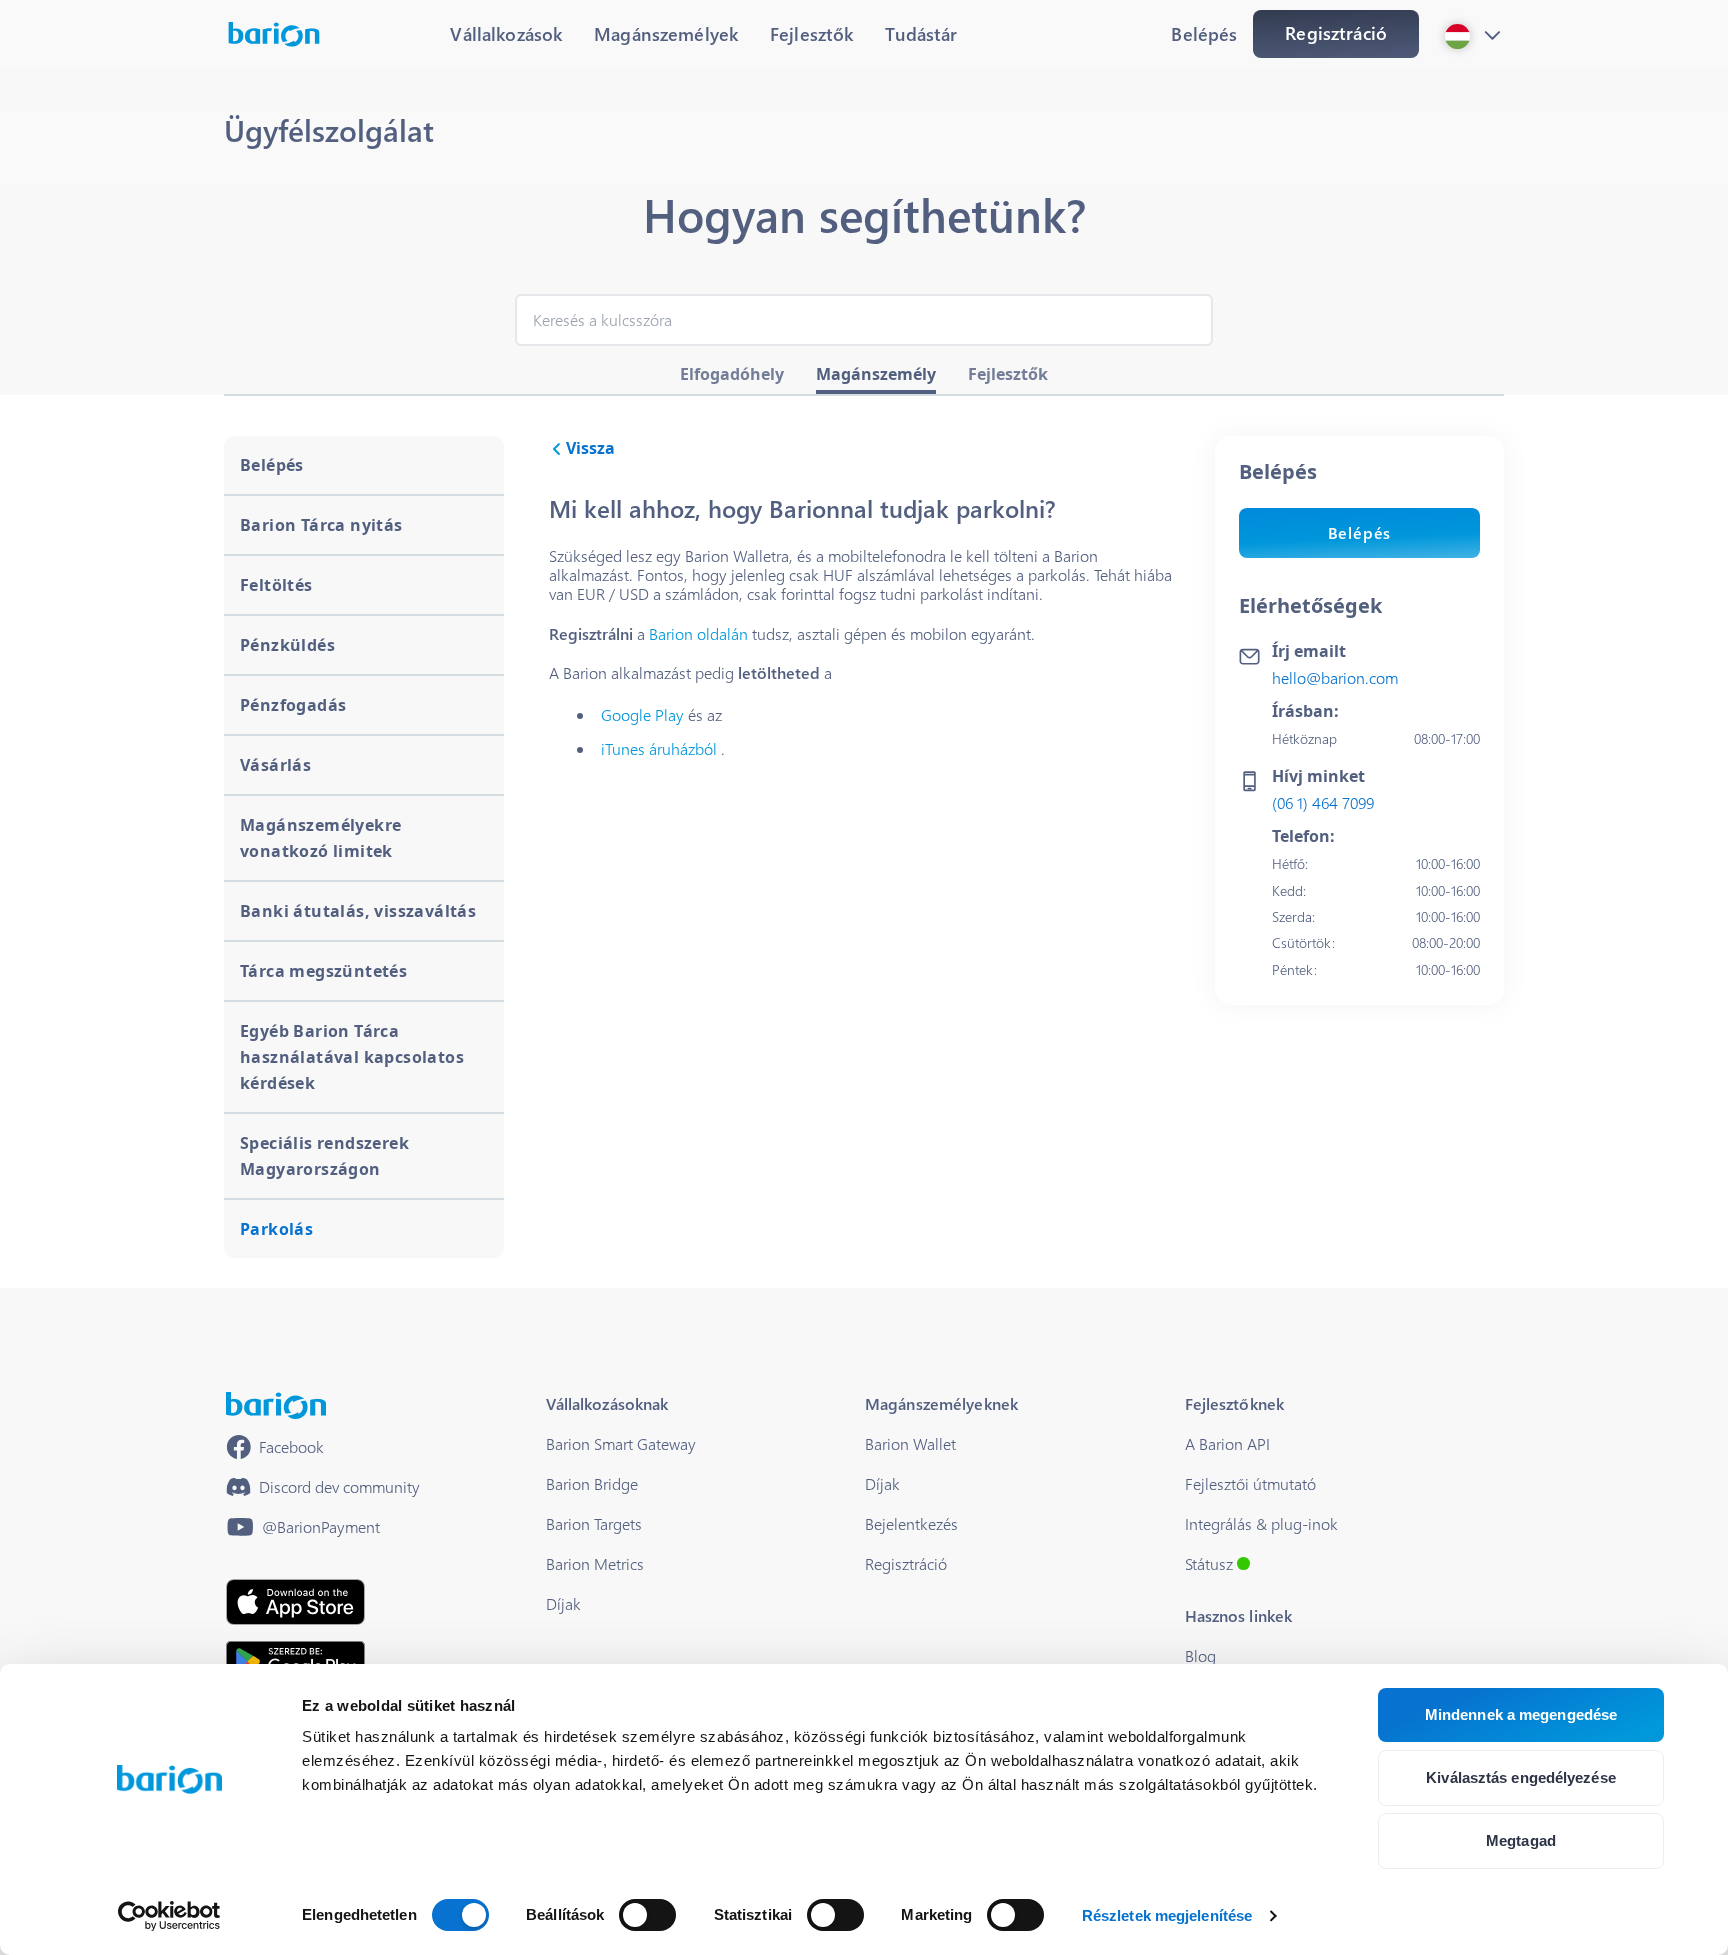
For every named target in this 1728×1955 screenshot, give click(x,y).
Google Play (642, 714)
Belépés (1360, 532)
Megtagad (1521, 1840)
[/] (276, 1405)
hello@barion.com (1335, 677)
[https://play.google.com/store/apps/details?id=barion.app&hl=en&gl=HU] (295, 1661)
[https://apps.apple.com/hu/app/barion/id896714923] (295, 1602)
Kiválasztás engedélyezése (1521, 1777)
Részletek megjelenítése (1167, 1915)
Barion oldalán (698, 633)
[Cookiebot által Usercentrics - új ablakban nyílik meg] (169, 1916)
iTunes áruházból (659, 748)
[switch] (647, 1915)
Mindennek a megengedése (1521, 1714)
